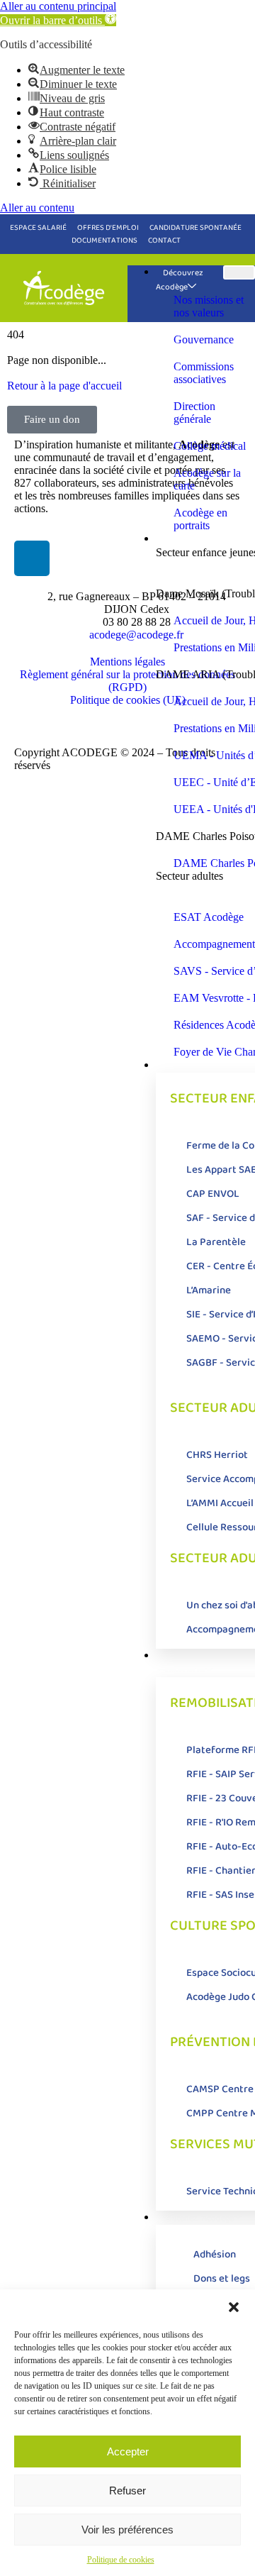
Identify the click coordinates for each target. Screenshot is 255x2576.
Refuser (127, 2491)
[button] (58, 20)
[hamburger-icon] (239, 272)
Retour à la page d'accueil (64, 386)
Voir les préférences (127, 2530)
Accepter (128, 2451)
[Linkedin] (32, 558)
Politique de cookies (121, 2560)
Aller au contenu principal (58, 6)
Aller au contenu (37, 208)
